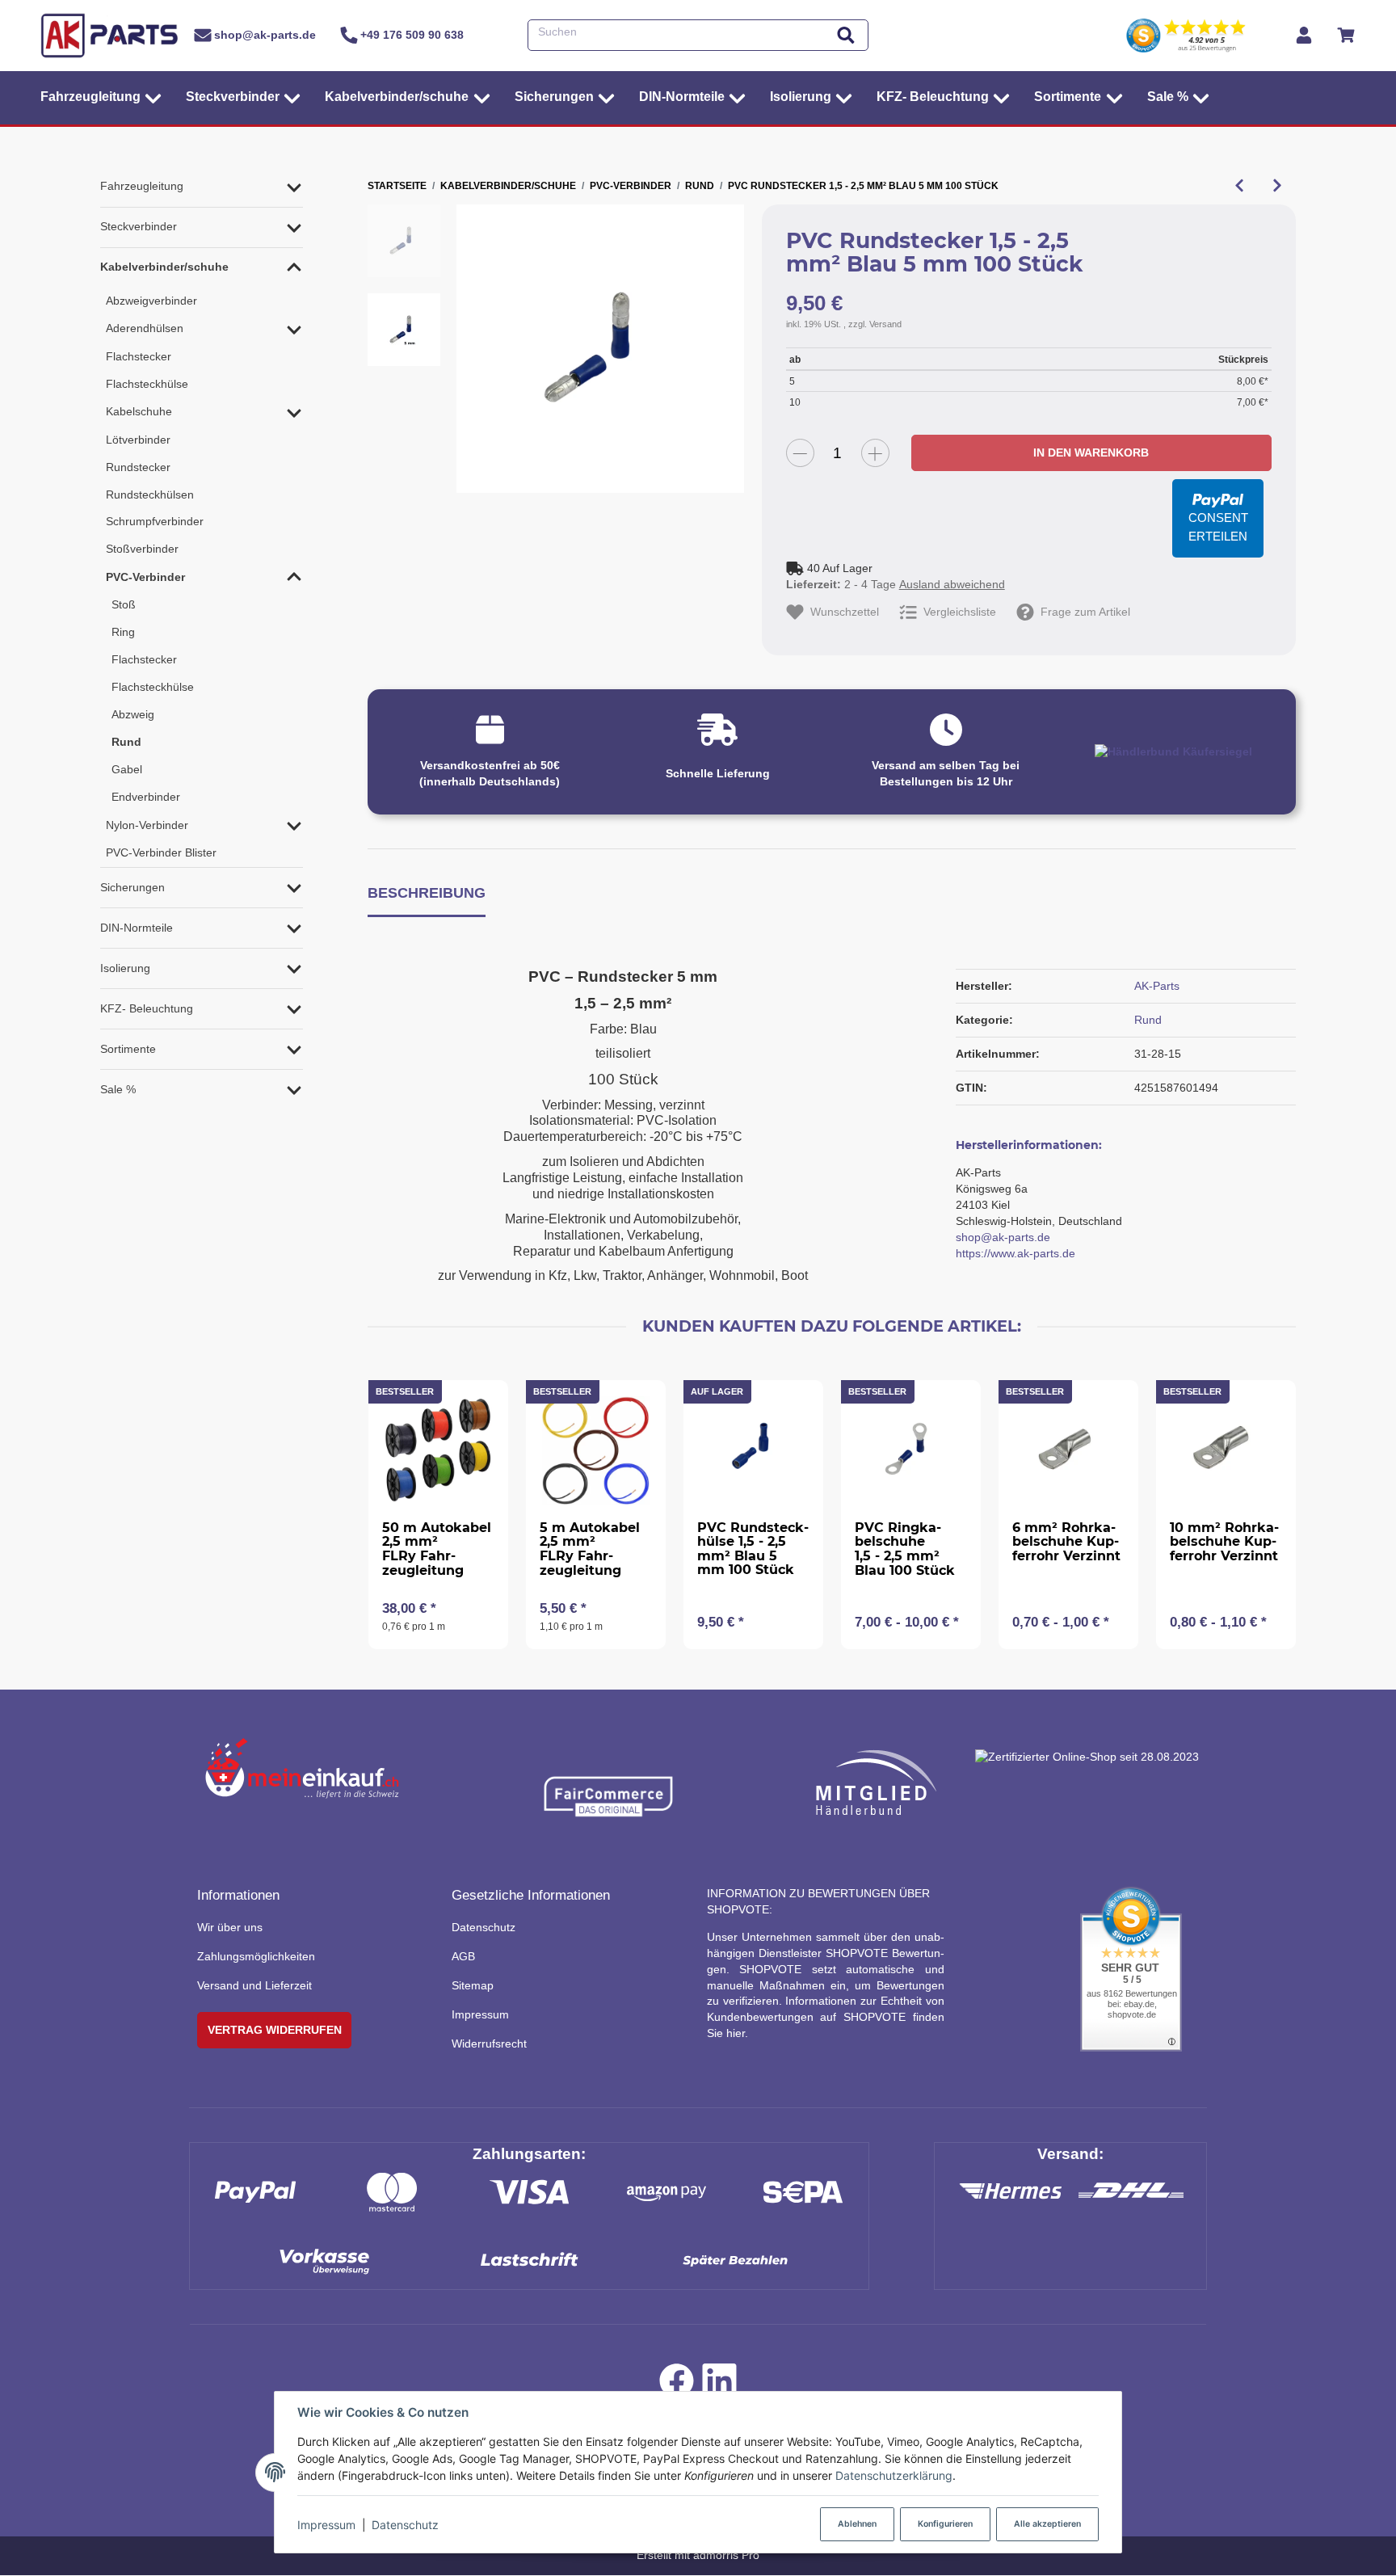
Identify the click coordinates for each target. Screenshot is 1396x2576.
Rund (1148, 1020)
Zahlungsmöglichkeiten (256, 1956)
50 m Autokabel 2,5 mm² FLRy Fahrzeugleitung (437, 1549)
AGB (463, 1956)
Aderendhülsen (145, 328)
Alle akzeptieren (1047, 2524)
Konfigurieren (945, 2524)
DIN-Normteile (137, 928)
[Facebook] (677, 2384)
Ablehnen (857, 2524)
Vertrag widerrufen (275, 2030)
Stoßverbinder (142, 549)
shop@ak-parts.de (1003, 1237)
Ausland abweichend (952, 584)
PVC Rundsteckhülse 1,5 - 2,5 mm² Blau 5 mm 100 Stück (753, 1549)
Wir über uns (230, 1927)
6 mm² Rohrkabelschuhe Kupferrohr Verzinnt (1066, 1542)
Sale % (118, 1089)
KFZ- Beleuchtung (147, 1008)
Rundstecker (138, 467)
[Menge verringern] (800, 453)
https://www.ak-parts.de (1015, 1253)
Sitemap (473, 1985)
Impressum (326, 2525)
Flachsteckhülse (147, 384)
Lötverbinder (138, 440)
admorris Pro (726, 2555)
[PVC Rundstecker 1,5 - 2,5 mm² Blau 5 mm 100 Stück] (601, 349)
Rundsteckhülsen (150, 495)
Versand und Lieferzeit (254, 1985)
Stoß (124, 604)
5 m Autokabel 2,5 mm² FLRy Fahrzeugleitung (590, 1549)
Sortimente (128, 1049)
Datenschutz (405, 2525)
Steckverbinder (139, 226)
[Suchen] (846, 35)
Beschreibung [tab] (427, 892)
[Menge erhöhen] (875, 453)
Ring (123, 632)
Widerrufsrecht (489, 2044)
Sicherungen (132, 887)
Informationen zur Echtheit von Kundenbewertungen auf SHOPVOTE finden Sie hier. (826, 2017)
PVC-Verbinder (145, 577)
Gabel (127, 769)
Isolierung (125, 968)
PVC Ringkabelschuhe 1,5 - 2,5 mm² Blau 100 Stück (905, 1549)
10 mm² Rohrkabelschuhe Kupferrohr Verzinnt (1224, 1542)
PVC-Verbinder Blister (161, 852)
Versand (885, 324)
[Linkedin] (719, 2384)
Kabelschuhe (139, 411)
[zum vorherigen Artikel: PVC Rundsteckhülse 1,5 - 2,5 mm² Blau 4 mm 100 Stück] (1239, 186)
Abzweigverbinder (151, 301)
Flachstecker (139, 356)
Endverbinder (146, 797)
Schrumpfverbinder (155, 521)
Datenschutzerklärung (894, 2475)
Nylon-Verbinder (147, 825)
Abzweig (133, 714)
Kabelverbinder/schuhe (164, 267)
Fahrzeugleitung (142, 186)
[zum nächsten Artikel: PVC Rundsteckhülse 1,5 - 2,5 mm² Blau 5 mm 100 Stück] (1277, 186)
